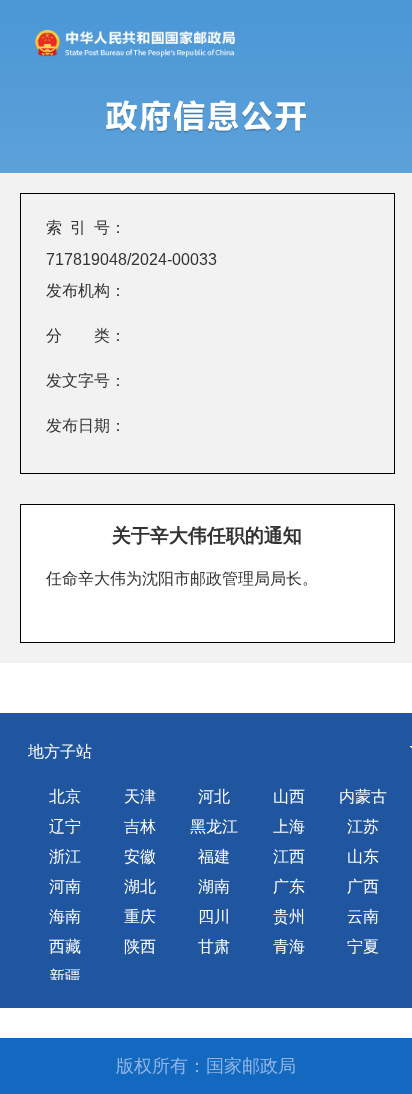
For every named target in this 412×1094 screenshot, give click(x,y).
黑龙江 (214, 826)
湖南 (214, 886)
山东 (363, 856)
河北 (214, 796)
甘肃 (214, 946)
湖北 (140, 886)
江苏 (363, 826)
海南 (65, 916)
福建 (214, 856)
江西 (289, 856)
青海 (289, 946)
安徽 (140, 856)
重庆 (140, 916)
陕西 (140, 946)
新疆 (65, 976)
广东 (289, 886)
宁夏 (363, 946)
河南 (65, 886)
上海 (289, 826)
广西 (363, 886)
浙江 (65, 856)
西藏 (65, 946)
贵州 (289, 916)
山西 (289, 796)
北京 (65, 796)
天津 (140, 796)
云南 (363, 916)
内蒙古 (363, 796)
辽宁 (65, 826)
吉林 (140, 826)
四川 (214, 916)
